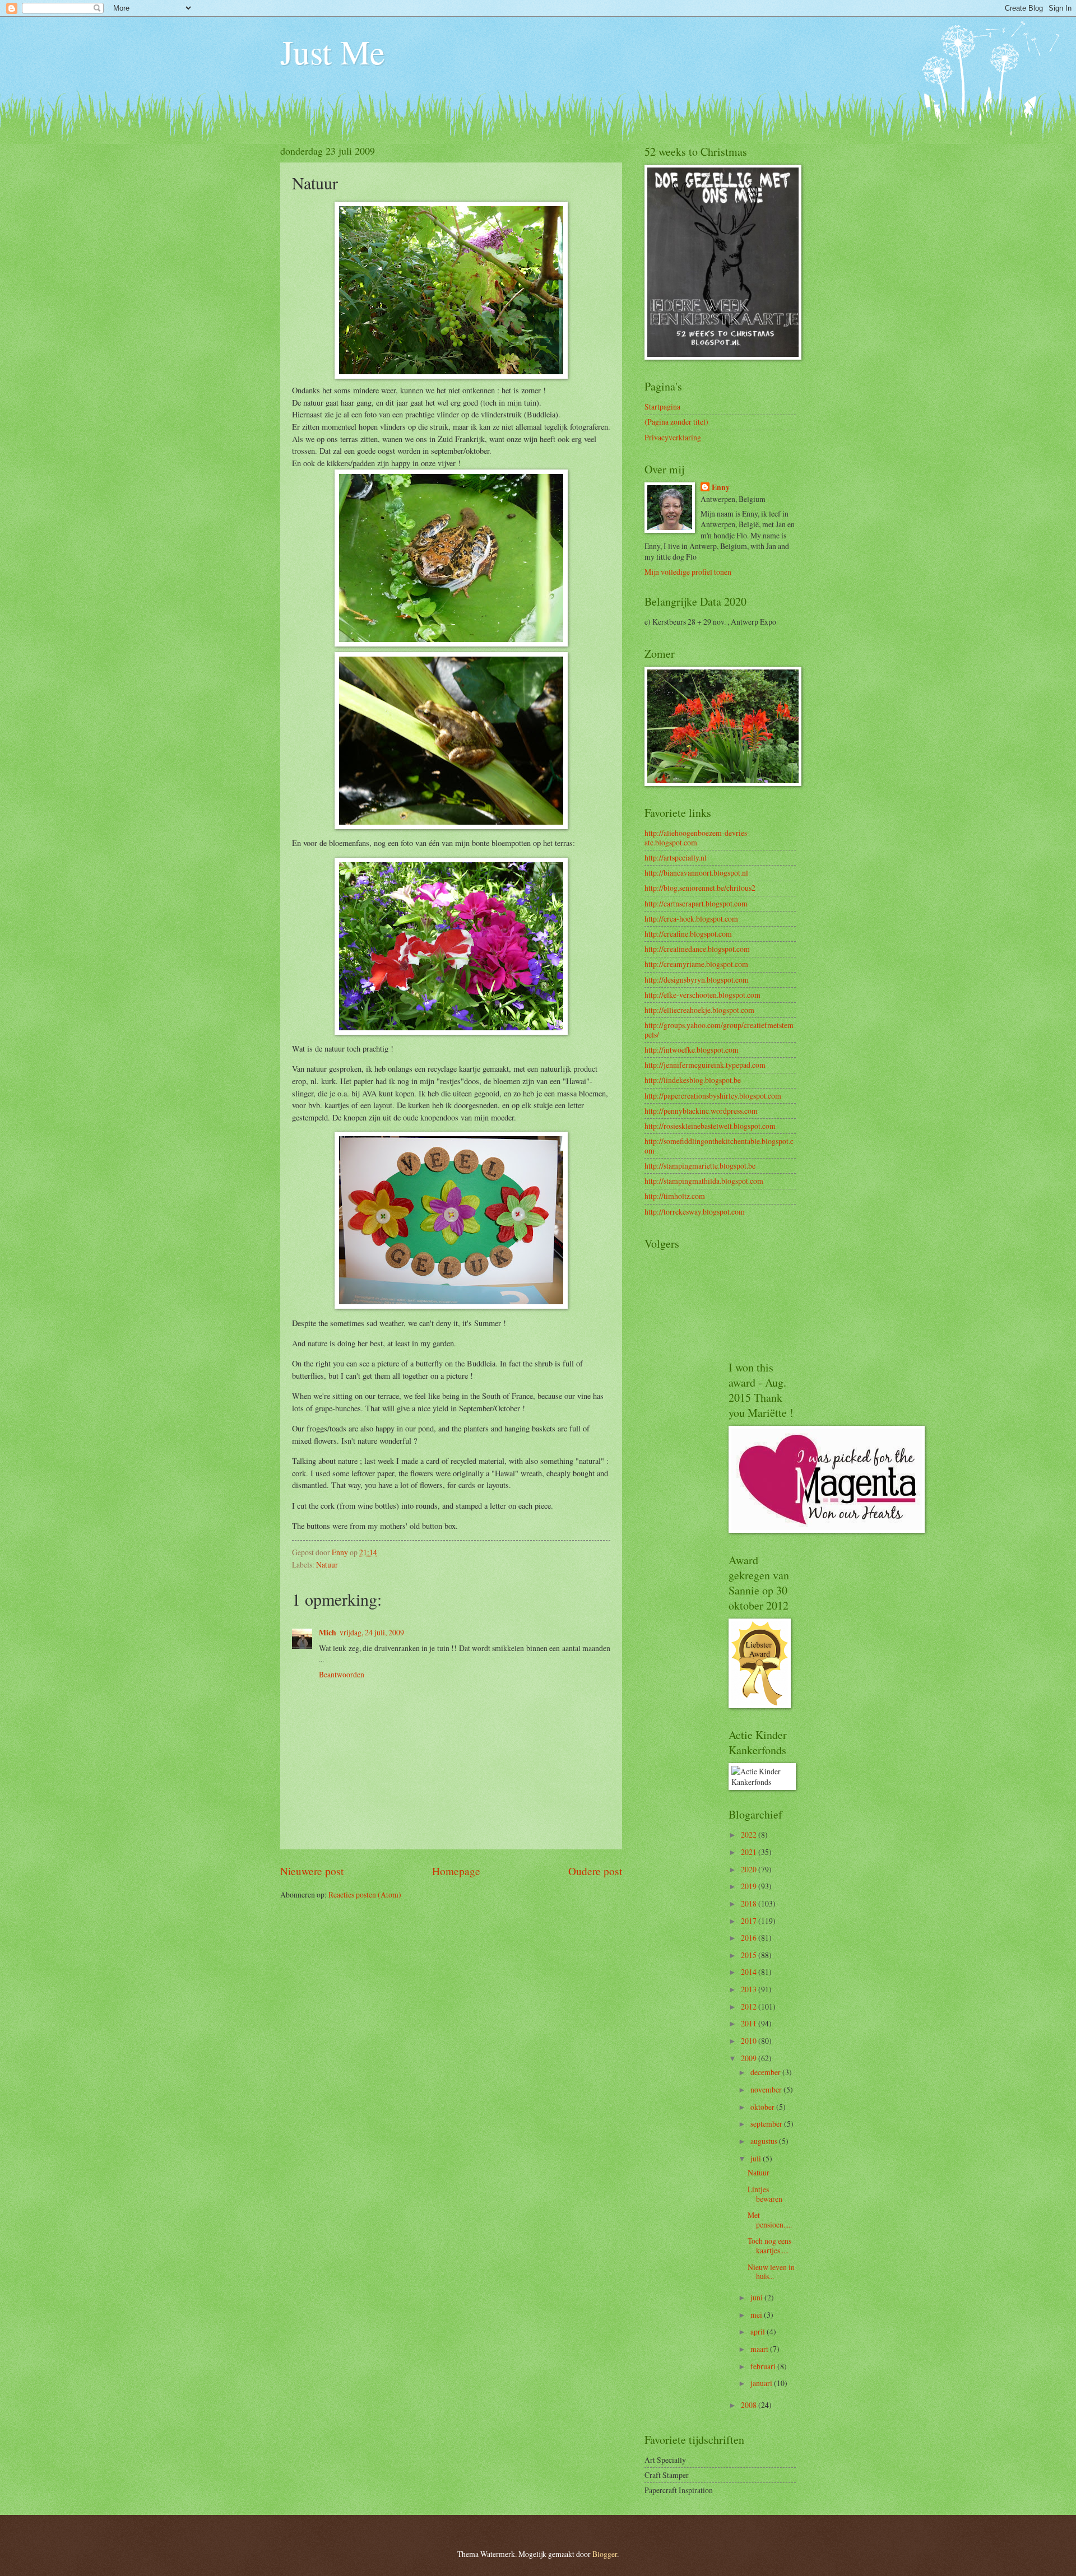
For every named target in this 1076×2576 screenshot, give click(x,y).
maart (760, 2349)
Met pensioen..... (770, 2220)
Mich (328, 1633)
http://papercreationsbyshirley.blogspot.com (713, 1096)
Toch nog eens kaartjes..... (769, 2245)
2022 (750, 1835)
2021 (750, 1852)
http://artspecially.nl (676, 857)
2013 (750, 1989)
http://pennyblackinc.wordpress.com (701, 1111)
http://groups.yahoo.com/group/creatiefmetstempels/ (719, 1030)
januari (762, 2383)
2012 (750, 2007)
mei (757, 2315)
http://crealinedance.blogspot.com (697, 949)
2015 (750, 1955)
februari (764, 2366)
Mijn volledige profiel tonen (688, 572)
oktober (763, 2107)
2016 (750, 1938)
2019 (750, 1886)
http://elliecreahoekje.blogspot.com (699, 1010)
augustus (765, 2141)
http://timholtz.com (675, 1196)
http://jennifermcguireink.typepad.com (705, 1065)
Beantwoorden (342, 1674)
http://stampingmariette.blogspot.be (700, 1166)
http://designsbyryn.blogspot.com (697, 980)
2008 (750, 2405)
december (766, 2072)
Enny (721, 488)
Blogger (605, 2554)
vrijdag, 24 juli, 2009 (372, 1632)
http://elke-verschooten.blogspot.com (702, 995)
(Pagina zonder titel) (676, 422)
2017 (750, 1921)
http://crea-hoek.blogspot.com (691, 919)
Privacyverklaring (673, 437)
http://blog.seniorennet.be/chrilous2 (700, 888)
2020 (750, 1869)
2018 (750, 1903)
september (767, 2124)
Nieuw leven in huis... (771, 2272)
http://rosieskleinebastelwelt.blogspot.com (710, 1126)
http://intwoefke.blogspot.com (692, 1050)
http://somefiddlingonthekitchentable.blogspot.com (719, 1146)
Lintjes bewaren (765, 2194)
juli (757, 2158)
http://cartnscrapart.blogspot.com (696, 903)
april (759, 2331)
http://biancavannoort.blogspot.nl (696, 873)
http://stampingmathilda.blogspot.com (704, 1181)
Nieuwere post (312, 1871)
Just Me (333, 52)
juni (757, 2297)
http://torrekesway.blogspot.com (695, 1212)
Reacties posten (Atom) (365, 1894)
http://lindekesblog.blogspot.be (693, 1080)
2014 (750, 1972)
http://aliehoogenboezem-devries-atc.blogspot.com (697, 838)
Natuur (327, 1564)
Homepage (456, 1871)
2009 (750, 2058)
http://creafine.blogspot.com (688, 934)
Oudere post (595, 1871)
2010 (750, 2041)
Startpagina (662, 406)
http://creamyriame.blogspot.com (696, 964)
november (767, 2089)
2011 (750, 2023)
